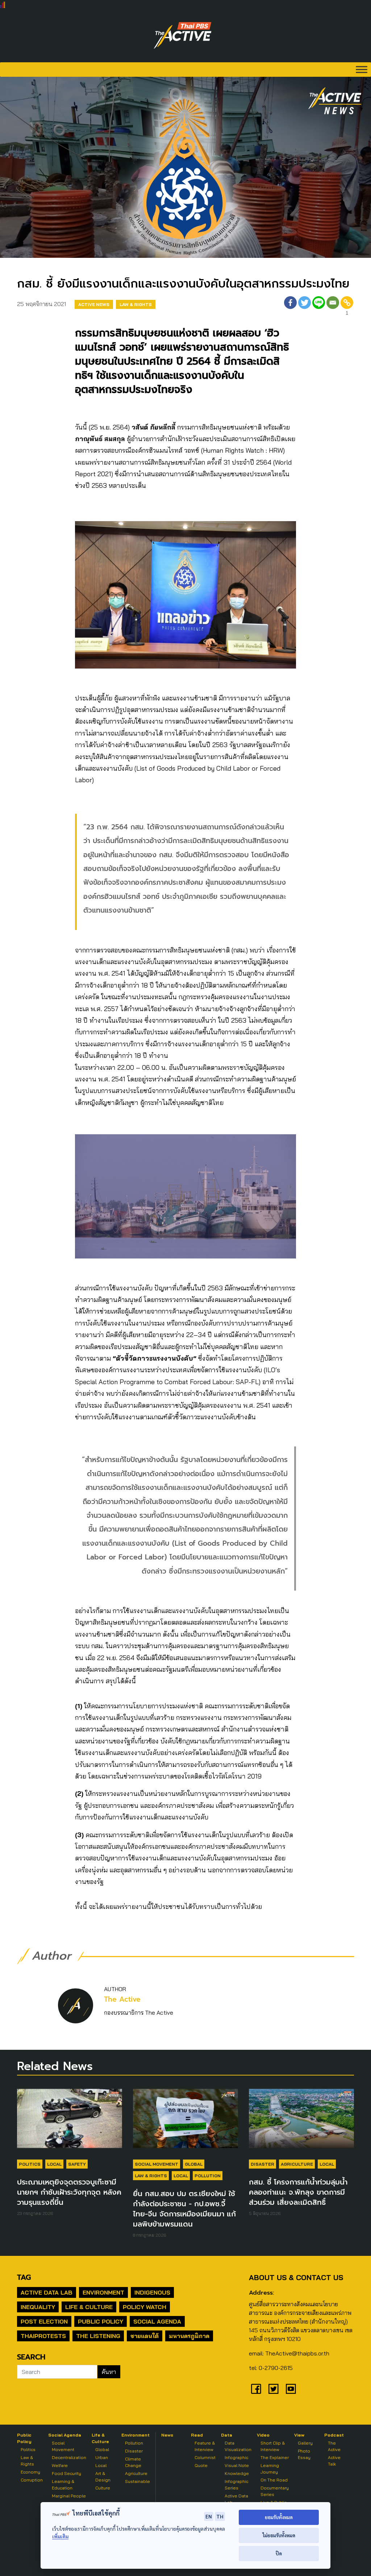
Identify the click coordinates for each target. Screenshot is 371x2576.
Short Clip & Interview (273, 2446)
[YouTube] (291, 2389)
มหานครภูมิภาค (189, 2336)
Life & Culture (89, 2307)
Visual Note (237, 2465)
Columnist (205, 2457)
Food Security (66, 2473)
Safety (77, 2164)
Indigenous (152, 2292)
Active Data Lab (47, 2292)
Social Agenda (157, 2321)
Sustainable (137, 2481)
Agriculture (297, 2164)
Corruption (32, 2480)
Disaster (262, 2164)
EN (209, 2516)
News (167, 2435)
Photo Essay (304, 2454)
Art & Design (103, 2477)
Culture (103, 2488)
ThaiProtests (43, 2336)
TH (220, 2516)
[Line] (319, 307)
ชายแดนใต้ (145, 2336)
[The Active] (183, 35)
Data (227, 2435)
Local (54, 2164)
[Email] (333, 307)
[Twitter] (305, 307)
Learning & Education (63, 2485)
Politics (30, 2164)
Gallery (305, 2443)
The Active (122, 1999)
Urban (102, 2457)
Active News (94, 304)
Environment (103, 2292)
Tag (24, 2277)
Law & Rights (136, 304)
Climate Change (133, 2462)
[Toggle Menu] (362, 69)
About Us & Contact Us (296, 2277)
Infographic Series (236, 2485)
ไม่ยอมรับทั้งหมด (279, 2535)
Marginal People (69, 2496)
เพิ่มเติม (60, 2536)
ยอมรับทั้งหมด (279, 2517)
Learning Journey (270, 2469)
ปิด (279, 2553)
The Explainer (275, 2457)
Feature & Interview (205, 2446)
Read (197, 2435)
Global (194, 2164)
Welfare (60, 2465)
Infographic (236, 2457)
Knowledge (237, 2473)
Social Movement (157, 2164)
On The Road (274, 2480)
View (299, 2435)
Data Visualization (238, 2446)
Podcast (334, 2435)
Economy (30, 2472)
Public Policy (101, 2321)
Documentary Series (275, 2491)
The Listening (98, 2336)
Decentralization (69, 2457)
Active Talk (334, 2461)
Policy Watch (145, 2307)
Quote (201, 2465)
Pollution (208, 2176)
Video (263, 2435)
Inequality (38, 2307)
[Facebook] (290, 307)
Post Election (44, 2321)
